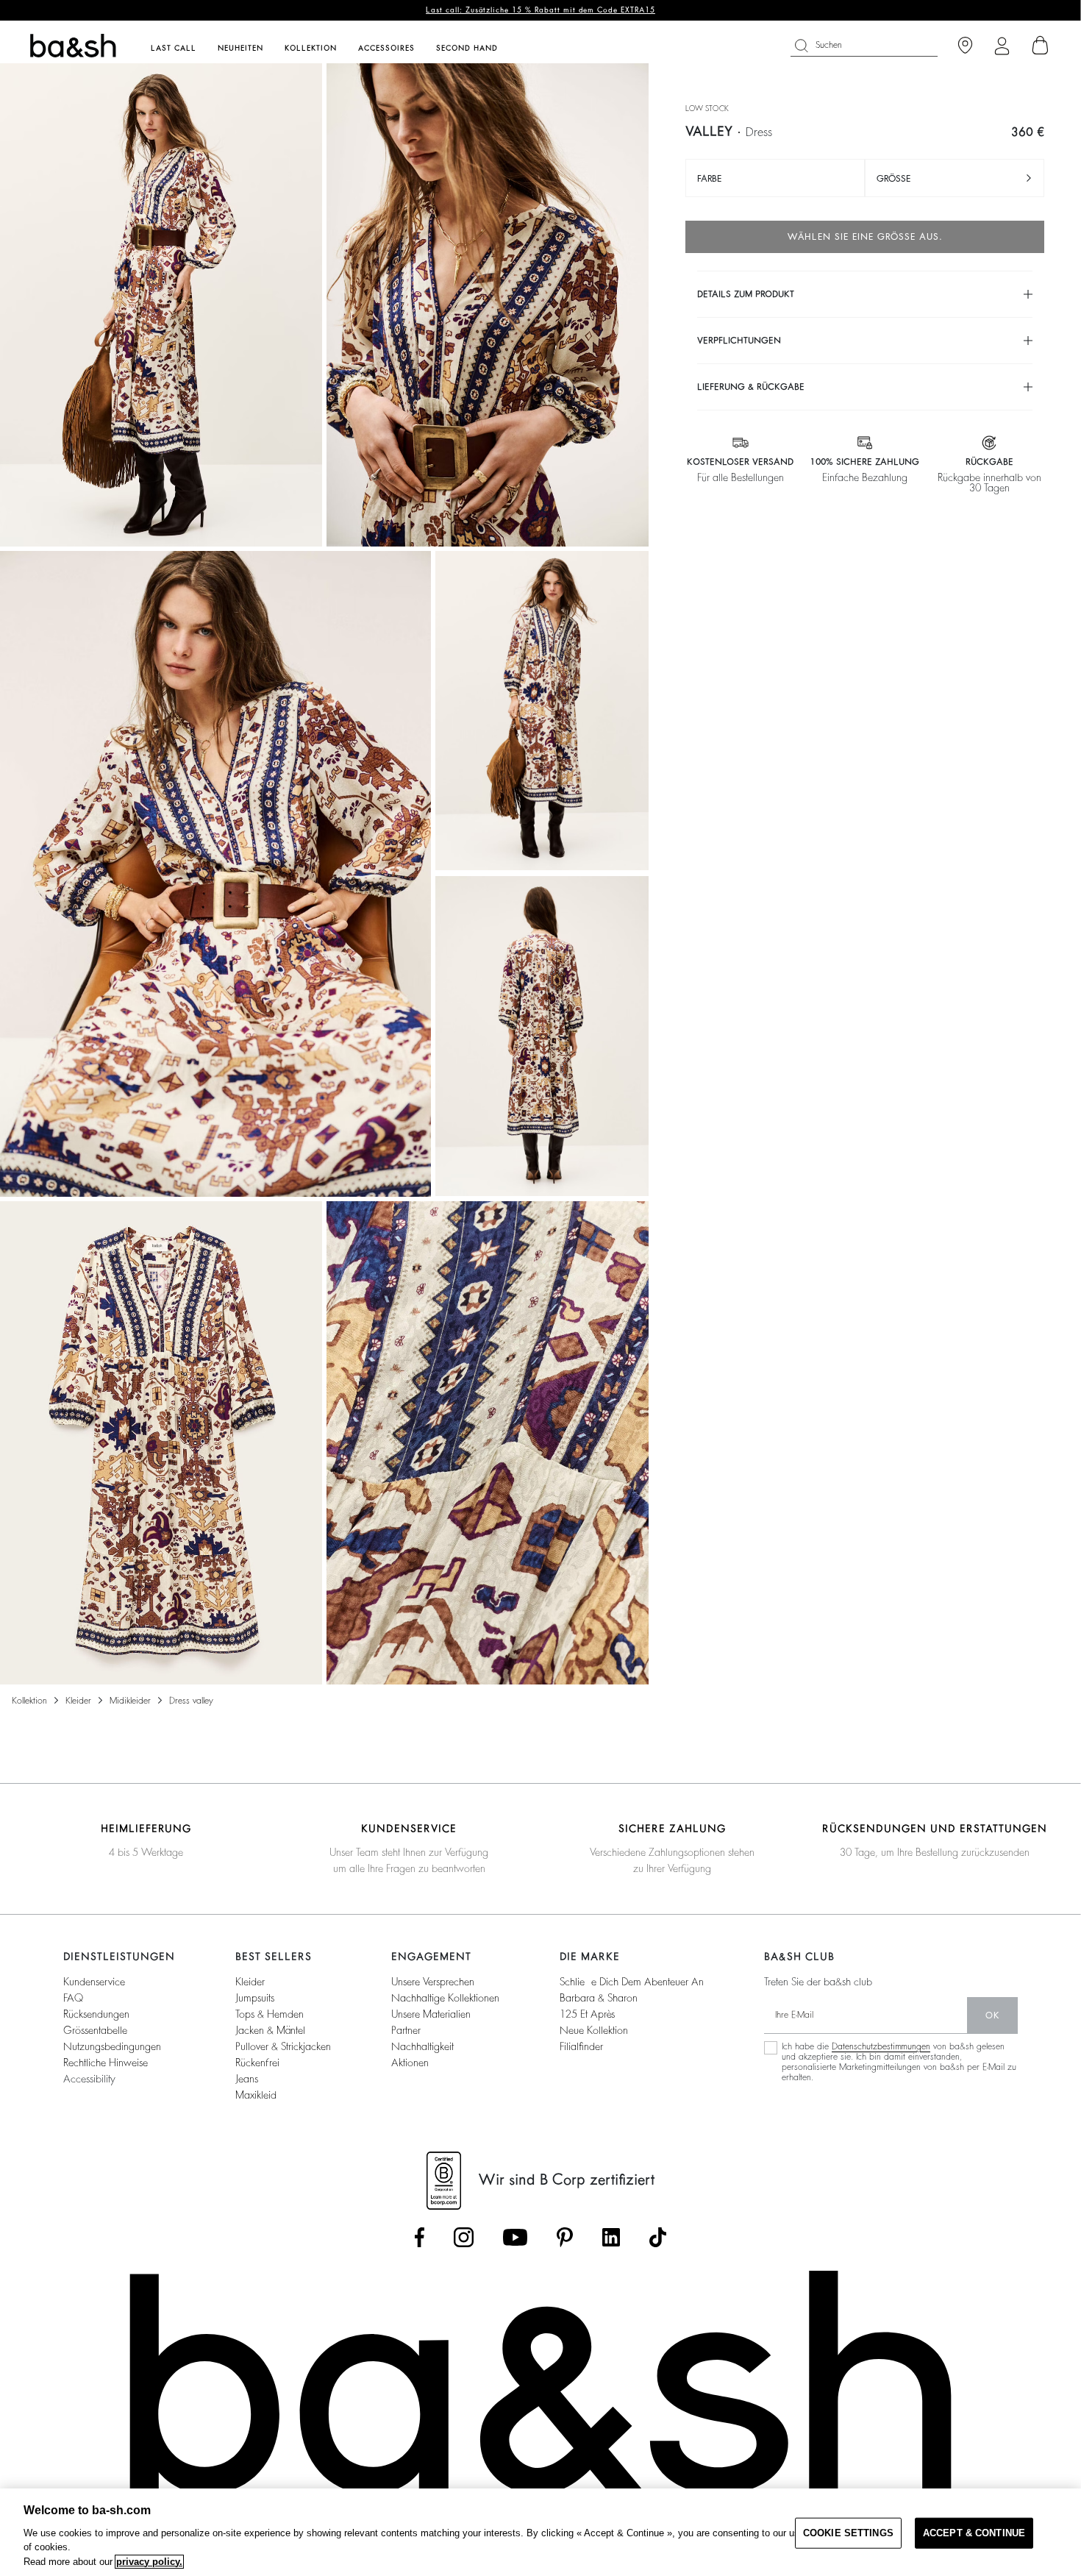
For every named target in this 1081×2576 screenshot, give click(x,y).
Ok (992, 2015)
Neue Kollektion (594, 2030)
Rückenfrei (257, 2063)
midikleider (130, 1701)
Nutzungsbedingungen (112, 2046)
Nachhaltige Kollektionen (445, 1998)
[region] (540, 2532)
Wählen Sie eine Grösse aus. (865, 237)
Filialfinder (581, 2046)
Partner (406, 2030)
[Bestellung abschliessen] (1041, 46)
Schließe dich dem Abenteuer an (632, 1982)
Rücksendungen (96, 2014)
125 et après (587, 2014)
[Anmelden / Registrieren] (1002, 46)
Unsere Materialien (431, 2014)
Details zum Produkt (746, 294)
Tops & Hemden (270, 2014)
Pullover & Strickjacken (283, 2046)
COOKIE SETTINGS (848, 2533)
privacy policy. (149, 2562)
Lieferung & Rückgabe (751, 387)
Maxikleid (256, 2095)
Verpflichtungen (739, 341)
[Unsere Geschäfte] (965, 46)
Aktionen (410, 2063)
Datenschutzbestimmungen (881, 2046)
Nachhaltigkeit (422, 2046)
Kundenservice (94, 1982)
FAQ (73, 1998)
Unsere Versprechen (433, 1982)
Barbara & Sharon (599, 1998)
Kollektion (29, 1701)
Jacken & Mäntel (270, 2030)
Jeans (247, 2079)
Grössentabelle (95, 2030)
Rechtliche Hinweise (106, 2063)
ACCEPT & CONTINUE (974, 2533)
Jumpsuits (255, 1998)
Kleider (78, 1701)
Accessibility (89, 2079)
